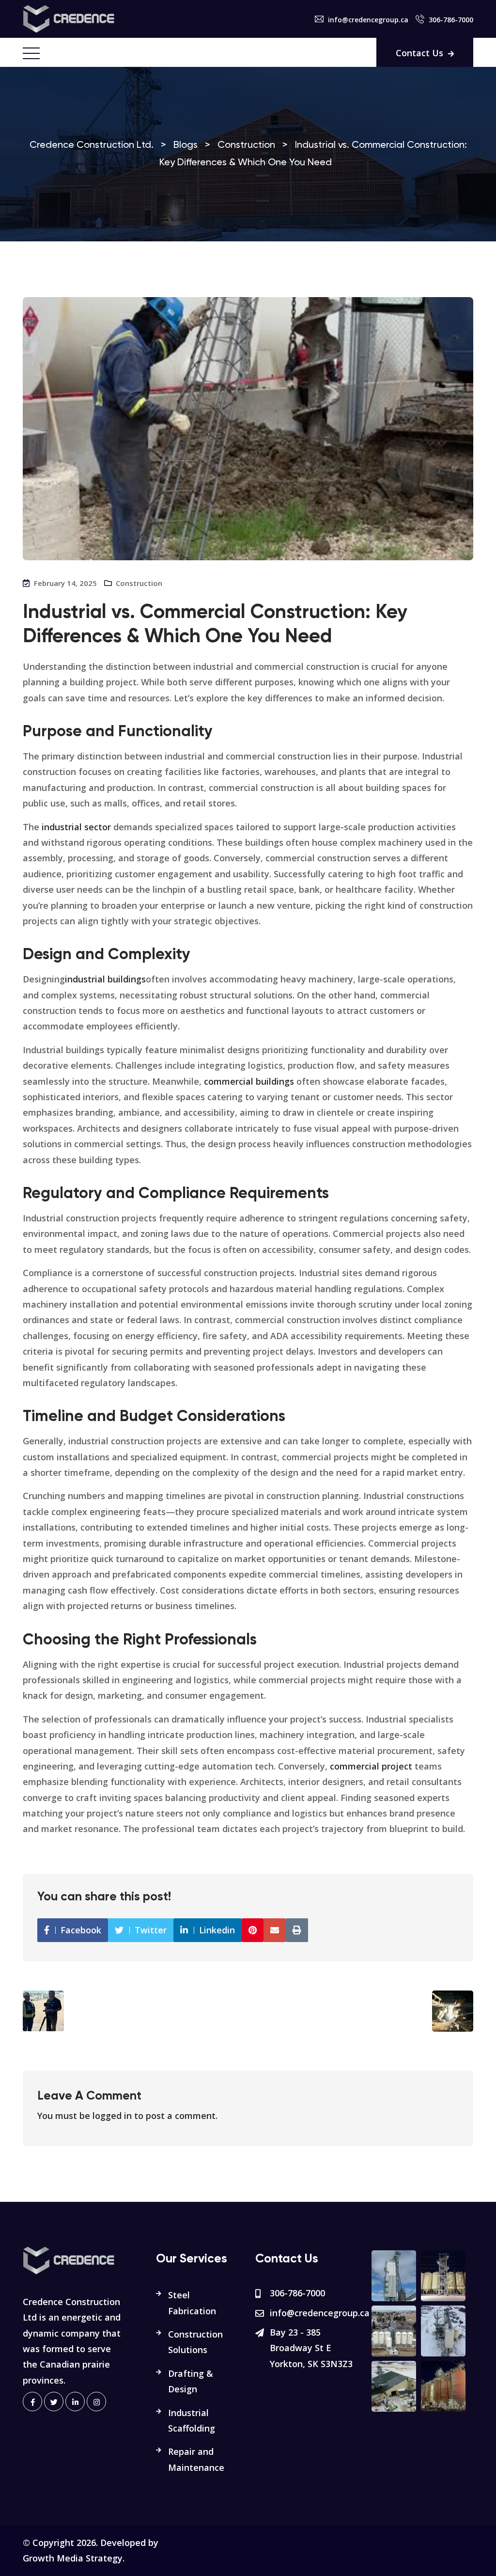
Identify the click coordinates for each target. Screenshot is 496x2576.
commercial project (371, 1766)
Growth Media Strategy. (74, 2558)
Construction (139, 583)
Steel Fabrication (192, 2303)
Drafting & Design (191, 2381)
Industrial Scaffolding (192, 2420)
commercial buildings (249, 1081)
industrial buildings (105, 979)
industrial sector (76, 827)
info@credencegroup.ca (368, 20)
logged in (112, 2116)
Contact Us (419, 53)
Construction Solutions (195, 2342)
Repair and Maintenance (196, 2459)
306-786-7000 (451, 20)
